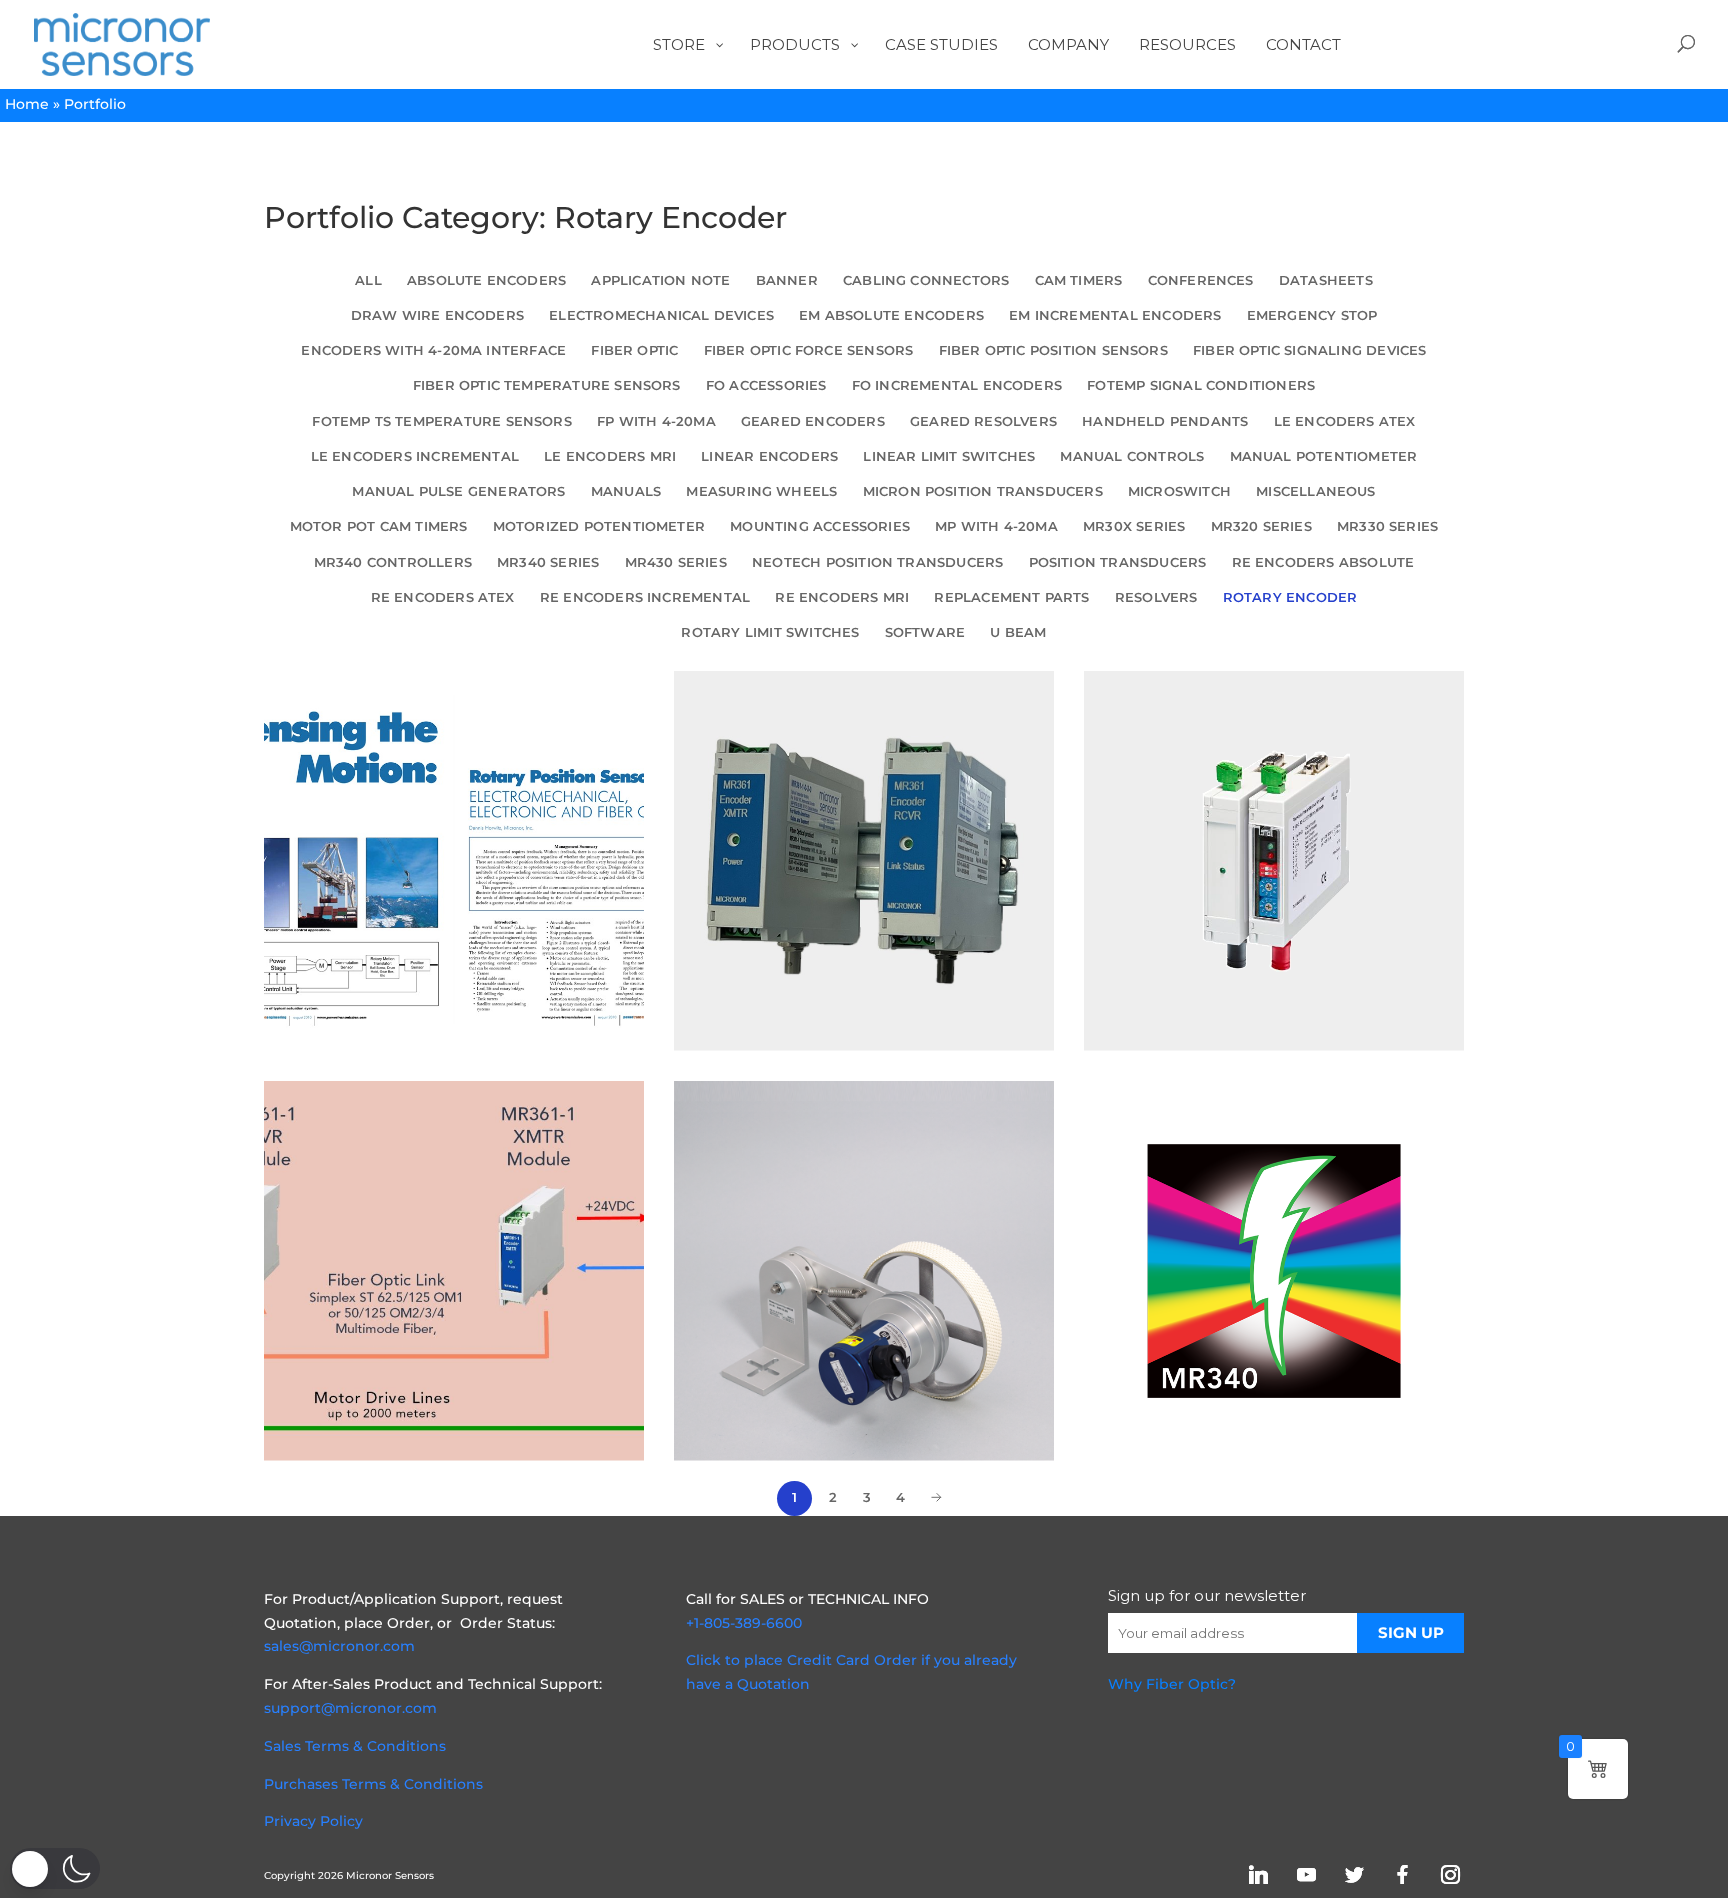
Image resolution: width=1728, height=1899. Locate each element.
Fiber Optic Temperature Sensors (547, 385)
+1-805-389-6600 (744, 1623)
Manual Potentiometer (1324, 456)
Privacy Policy (313, 1821)
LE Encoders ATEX (1345, 421)
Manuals (626, 491)
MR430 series (676, 562)
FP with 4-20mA (656, 421)
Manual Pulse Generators (458, 491)
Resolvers (1156, 597)
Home (27, 104)
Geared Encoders (813, 421)
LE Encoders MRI (610, 456)
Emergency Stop (1312, 315)
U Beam (1018, 632)
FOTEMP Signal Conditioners (1201, 385)
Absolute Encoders (486, 280)
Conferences (1201, 280)
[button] (55, 1868)
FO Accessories (766, 385)
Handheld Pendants (1165, 421)
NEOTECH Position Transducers (877, 562)
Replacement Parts (1011, 597)
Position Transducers (1118, 562)
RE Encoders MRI (842, 597)
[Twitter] (1354, 1874)
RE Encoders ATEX (443, 597)
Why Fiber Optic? (1172, 1684)
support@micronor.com (350, 1708)
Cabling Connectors (926, 280)
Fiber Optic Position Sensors (1053, 350)
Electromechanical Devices (661, 315)
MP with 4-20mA (996, 526)
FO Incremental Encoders (957, 385)
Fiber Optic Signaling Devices (1309, 350)
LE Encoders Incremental (415, 456)
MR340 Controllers (393, 562)
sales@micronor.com (339, 1646)
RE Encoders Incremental (645, 597)
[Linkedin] (1258, 1874)
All (368, 280)
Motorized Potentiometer (599, 526)
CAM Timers (1079, 280)
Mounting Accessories (820, 526)
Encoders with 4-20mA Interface (433, 350)
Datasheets (1326, 280)
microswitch (1179, 491)
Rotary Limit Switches (770, 632)
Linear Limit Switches (949, 456)
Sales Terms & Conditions (355, 1746)
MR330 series (1387, 526)
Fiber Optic (634, 350)
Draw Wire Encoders (437, 315)
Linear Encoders (769, 456)
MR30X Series (1134, 526)
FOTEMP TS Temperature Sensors (441, 421)
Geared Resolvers (983, 421)
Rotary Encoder (1290, 597)
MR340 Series (548, 562)
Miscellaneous (1315, 491)
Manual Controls (1132, 456)
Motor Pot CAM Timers (379, 526)
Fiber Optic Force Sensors (809, 350)
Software (925, 632)
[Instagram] (1450, 1874)
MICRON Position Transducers (983, 491)
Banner (787, 280)
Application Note (660, 280)
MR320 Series (1261, 526)
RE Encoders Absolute (1323, 562)
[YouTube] (1306, 1874)
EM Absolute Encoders (891, 315)
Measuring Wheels (761, 491)
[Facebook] (1402, 1874)
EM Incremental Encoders (1115, 315)
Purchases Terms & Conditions (373, 1784)
